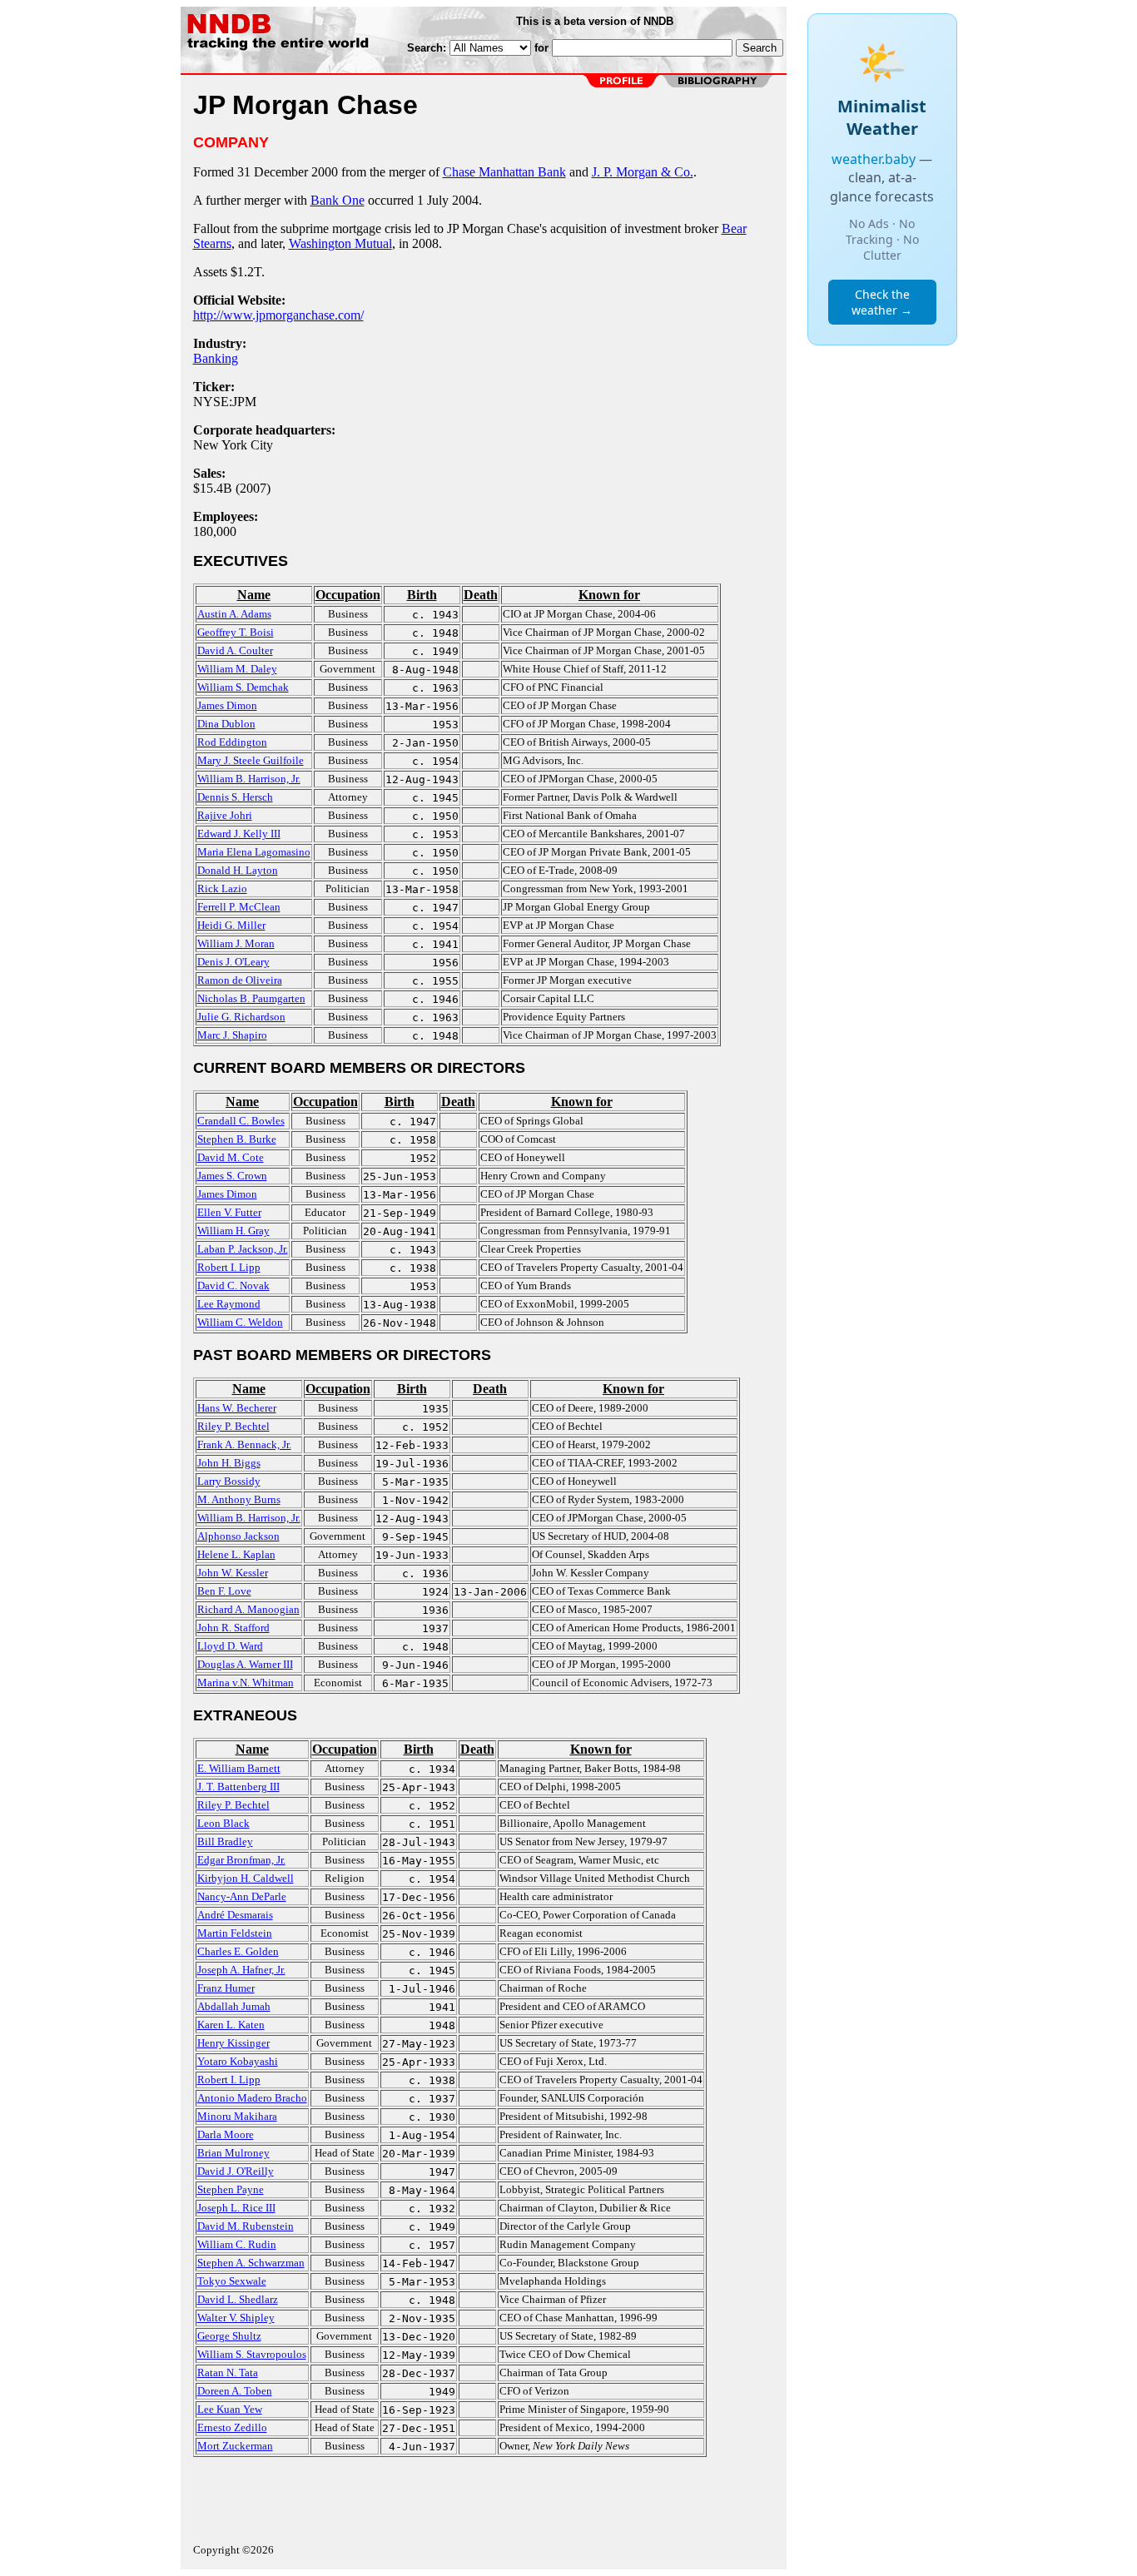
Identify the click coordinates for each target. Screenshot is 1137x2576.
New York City (233, 445)
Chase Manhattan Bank (504, 172)
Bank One (338, 200)
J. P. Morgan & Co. (643, 172)
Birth (422, 595)
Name (254, 595)
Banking (216, 358)
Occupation (348, 595)
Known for (609, 595)
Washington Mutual (340, 243)
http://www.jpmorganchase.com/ (278, 315)
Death (481, 595)
